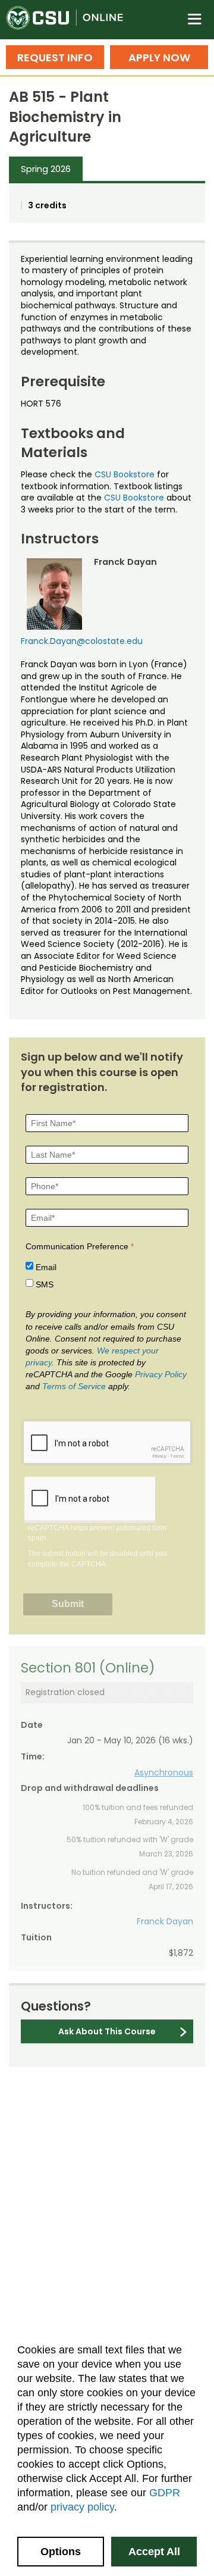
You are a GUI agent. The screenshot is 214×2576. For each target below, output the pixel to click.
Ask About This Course (107, 2031)
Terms (177, 1456)
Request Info (55, 57)
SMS (45, 1284)
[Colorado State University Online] (71, 20)
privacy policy (82, 2507)
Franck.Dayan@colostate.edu (82, 641)
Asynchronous (164, 1772)
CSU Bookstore (125, 474)
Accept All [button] (154, 2552)
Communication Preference (77, 1246)
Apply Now (159, 57)
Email (46, 1267)
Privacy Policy (161, 1374)
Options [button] (61, 2552)
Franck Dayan (165, 1921)
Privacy (159, 1456)
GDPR (165, 2493)
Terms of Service (74, 1386)
